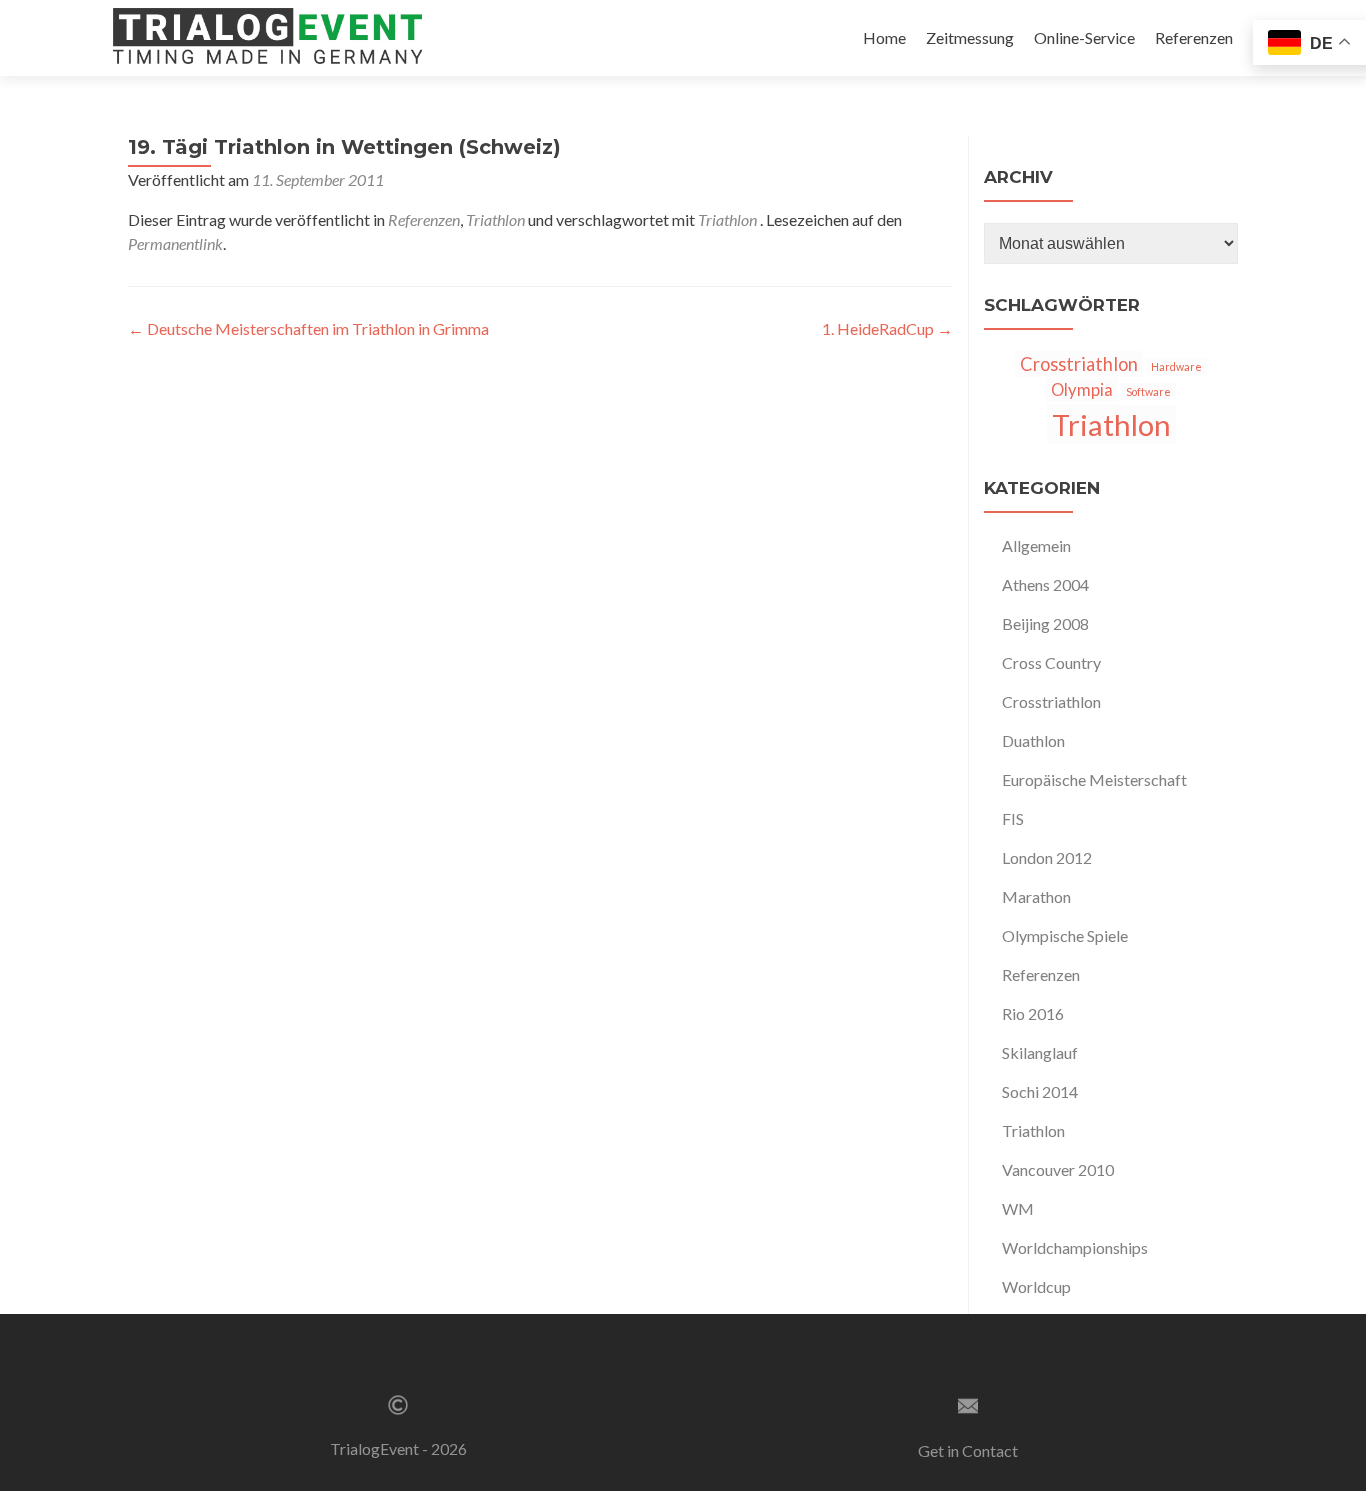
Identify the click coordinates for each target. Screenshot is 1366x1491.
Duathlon (1033, 740)
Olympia (1082, 390)
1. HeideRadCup (887, 328)
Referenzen (1194, 37)
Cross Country (1051, 662)
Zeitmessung (970, 37)
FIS (1013, 818)
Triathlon (495, 219)
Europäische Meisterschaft (1094, 779)
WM (1018, 1208)
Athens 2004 (1045, 584)
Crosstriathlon (1079, 364)
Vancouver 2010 (1058, 1169)
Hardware (1176, 366)
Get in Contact (968, 1450)
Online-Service (1084, 37)
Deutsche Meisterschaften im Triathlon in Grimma (308, 328)
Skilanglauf (1040, 1052)
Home (884, 37)
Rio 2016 (1033, 1013)
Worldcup (1036, 1286)
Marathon (1036, 896)
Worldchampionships (1075, 1247)
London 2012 (1047, 857)
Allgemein (1036, 545)
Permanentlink (175, 243)
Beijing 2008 (1045, 623)
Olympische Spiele (1065, 935)
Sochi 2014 (1040, 1091)
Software (1148, 391)
